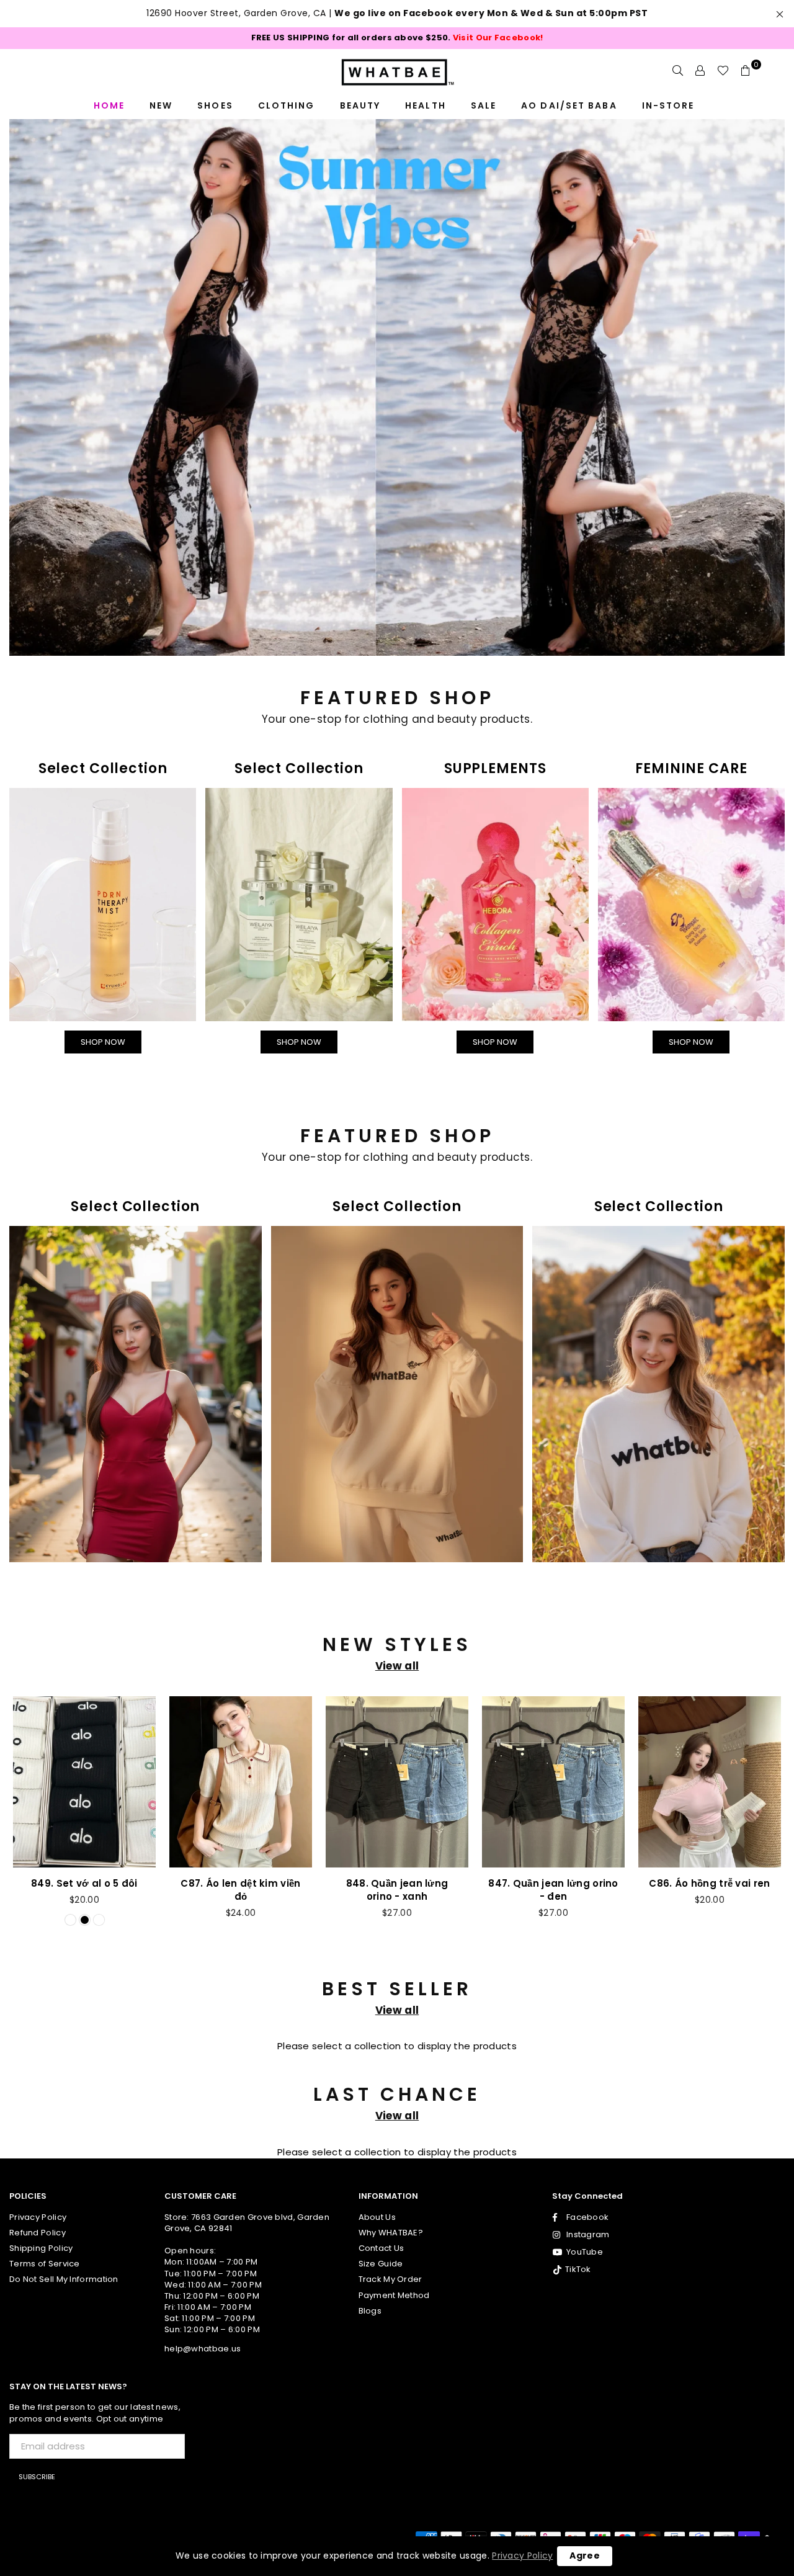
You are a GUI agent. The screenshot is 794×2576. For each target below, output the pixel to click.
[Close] (568, 1025)
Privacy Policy (522, 2556)
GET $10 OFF (397, 1517)
